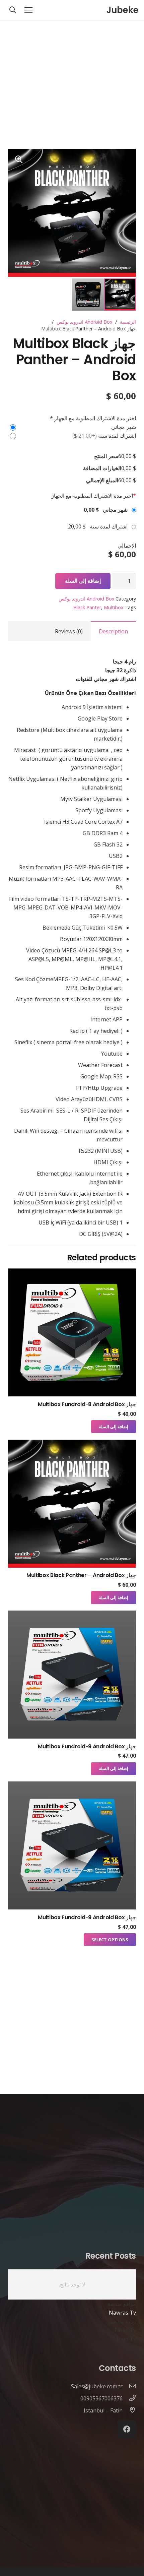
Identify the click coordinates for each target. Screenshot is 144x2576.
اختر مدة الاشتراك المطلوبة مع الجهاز (94, 496)
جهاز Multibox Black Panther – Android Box (81, 1575)
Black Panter (87, 607)
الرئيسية (128, 322)
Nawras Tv (122, 2313)
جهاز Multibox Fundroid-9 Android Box (87, 1746)
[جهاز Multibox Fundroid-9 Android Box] (72, 1615)
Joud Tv (126, 2339)
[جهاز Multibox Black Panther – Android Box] (72, 1444)
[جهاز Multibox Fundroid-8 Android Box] (72, 1273)
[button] (19, 160)
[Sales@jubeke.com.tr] (129, 2386)
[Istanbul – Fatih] (129, 2410)
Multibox (114, 607)
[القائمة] (28, 10)
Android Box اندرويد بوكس (85, 322)
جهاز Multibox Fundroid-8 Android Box (87, 1404)
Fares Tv (125, 2330)
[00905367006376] (129, 2398)
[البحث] (13, 10)
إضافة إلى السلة (83, 581)
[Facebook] (127, 2429)
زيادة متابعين (122, 2321)
